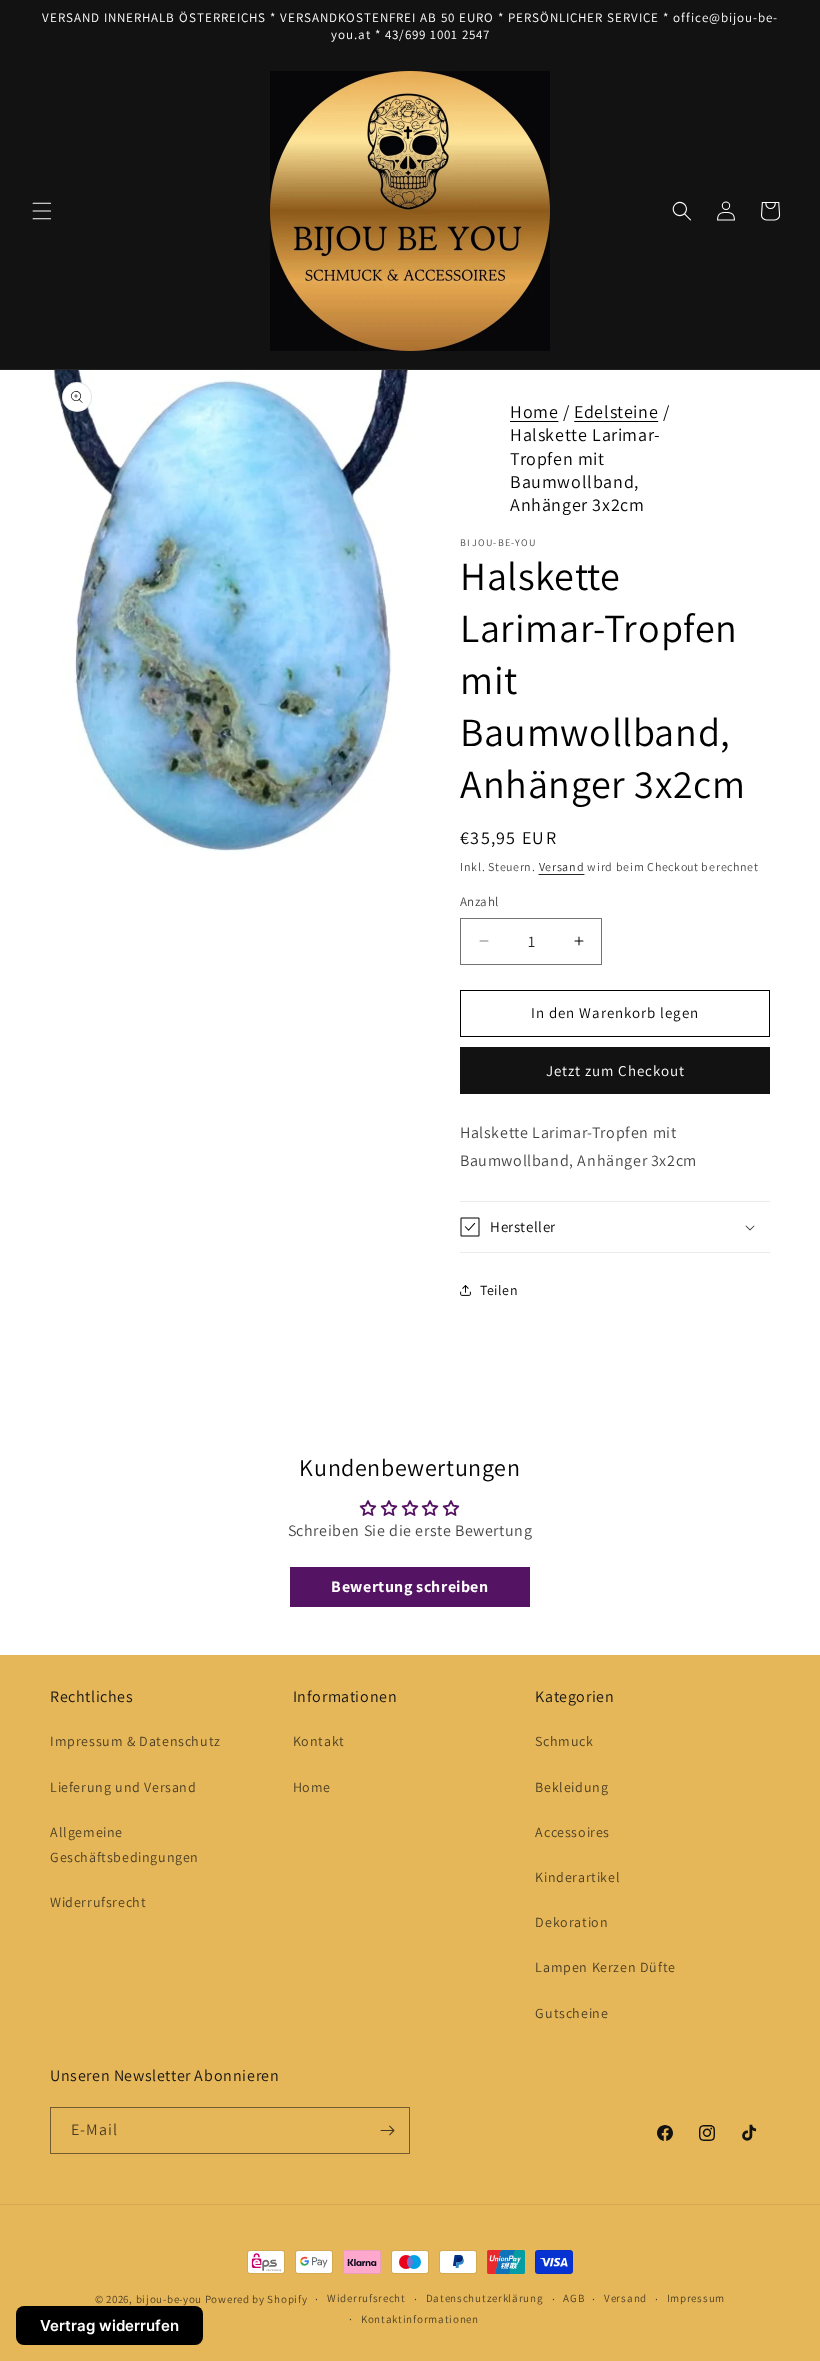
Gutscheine (571, 2013)
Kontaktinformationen (420, 2319)
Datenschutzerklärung (485, 2298)
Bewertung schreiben (409, 1586)
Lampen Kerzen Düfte (605, 1967)
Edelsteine (616, 411)
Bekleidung (571, 1787)
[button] (42, 211)
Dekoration (571, 1922)
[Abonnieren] (387, 2130)
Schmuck (564, 1741)
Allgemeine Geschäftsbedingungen (124, 1844)
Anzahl (479, 901)
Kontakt (319, 1741)
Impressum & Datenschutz (135, 1741)
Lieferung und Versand (123, 1787)
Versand (562, 866)
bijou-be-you (169, 2299)
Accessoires (572, 1832)
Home (534, 411)
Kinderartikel (577, 1877)
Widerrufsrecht (98, 1902)
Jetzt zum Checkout (615, 1070)
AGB (573, 2298)
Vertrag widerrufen (109, 2325)
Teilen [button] (499, 1290)
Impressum (696, 2298)
